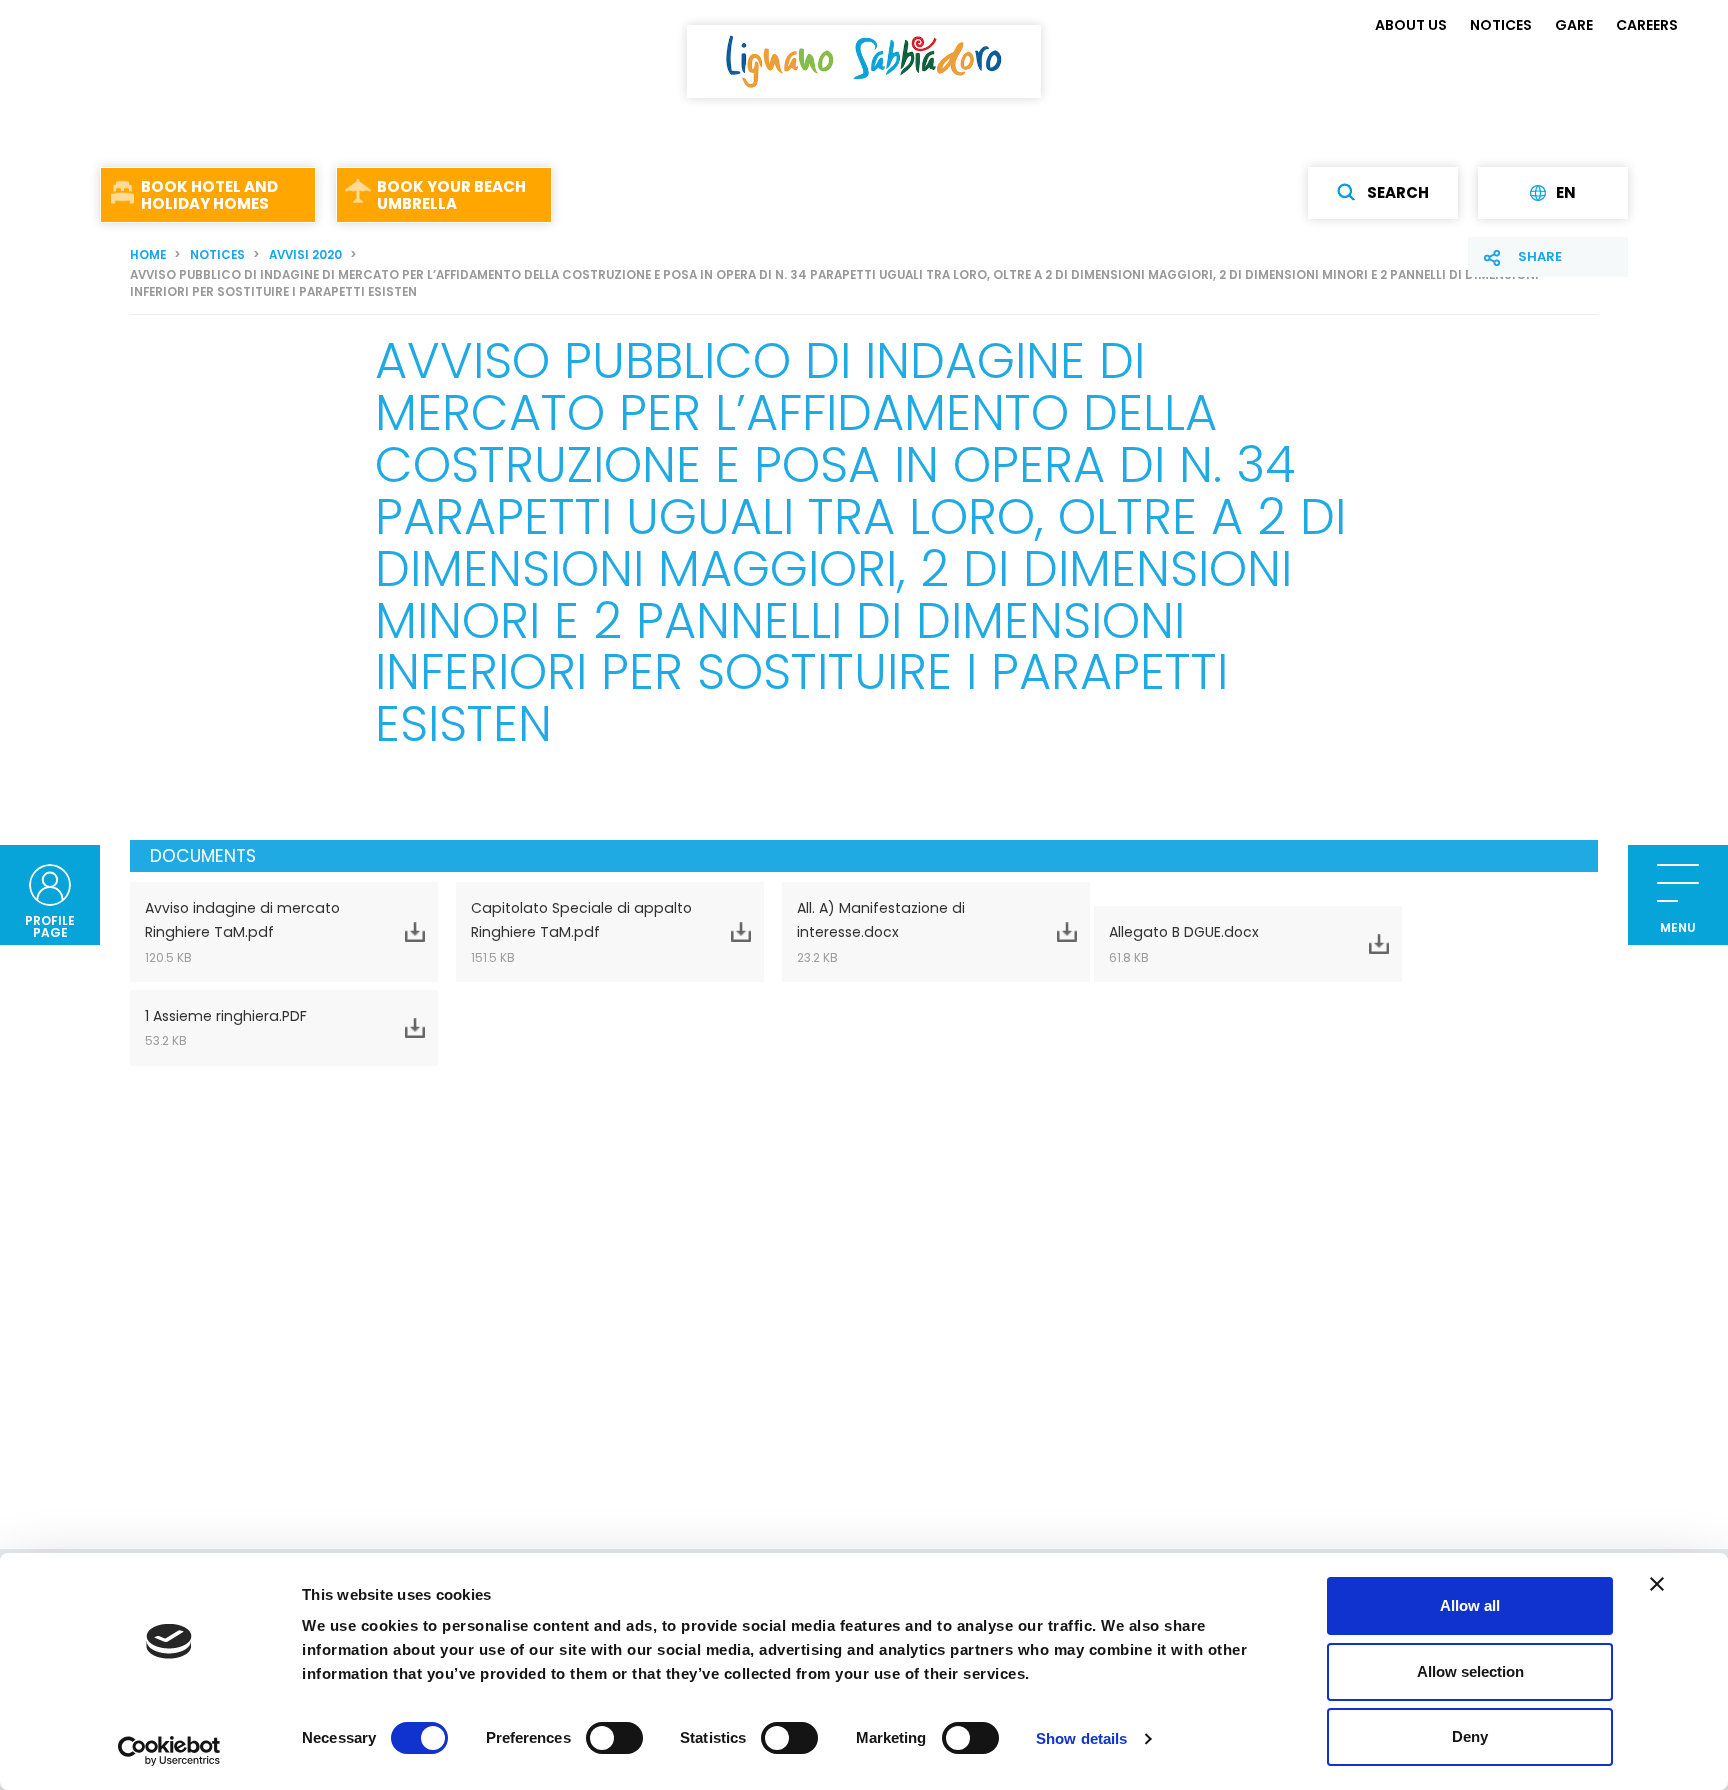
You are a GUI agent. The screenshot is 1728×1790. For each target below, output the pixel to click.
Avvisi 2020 (305, 255)
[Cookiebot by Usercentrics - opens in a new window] (169, 1751)
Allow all (1470, 1605)
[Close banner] (1657, 1584)
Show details (1081, 1738)
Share (1540, 256)
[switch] (614, 1738)
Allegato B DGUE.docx (1184, 944)
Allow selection (1470, 1671)
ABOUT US (1411, 25)
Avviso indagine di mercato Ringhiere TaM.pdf (242, 931)
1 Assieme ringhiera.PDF (226, 1028)
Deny (1470, 1736)
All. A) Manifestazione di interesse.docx (881, 931)
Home (148, 255)
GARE (1574, 25)
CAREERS (1647, 25)
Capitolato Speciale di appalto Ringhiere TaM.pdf (581, 931)
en (1566, 193)
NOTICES (1501, 25)
